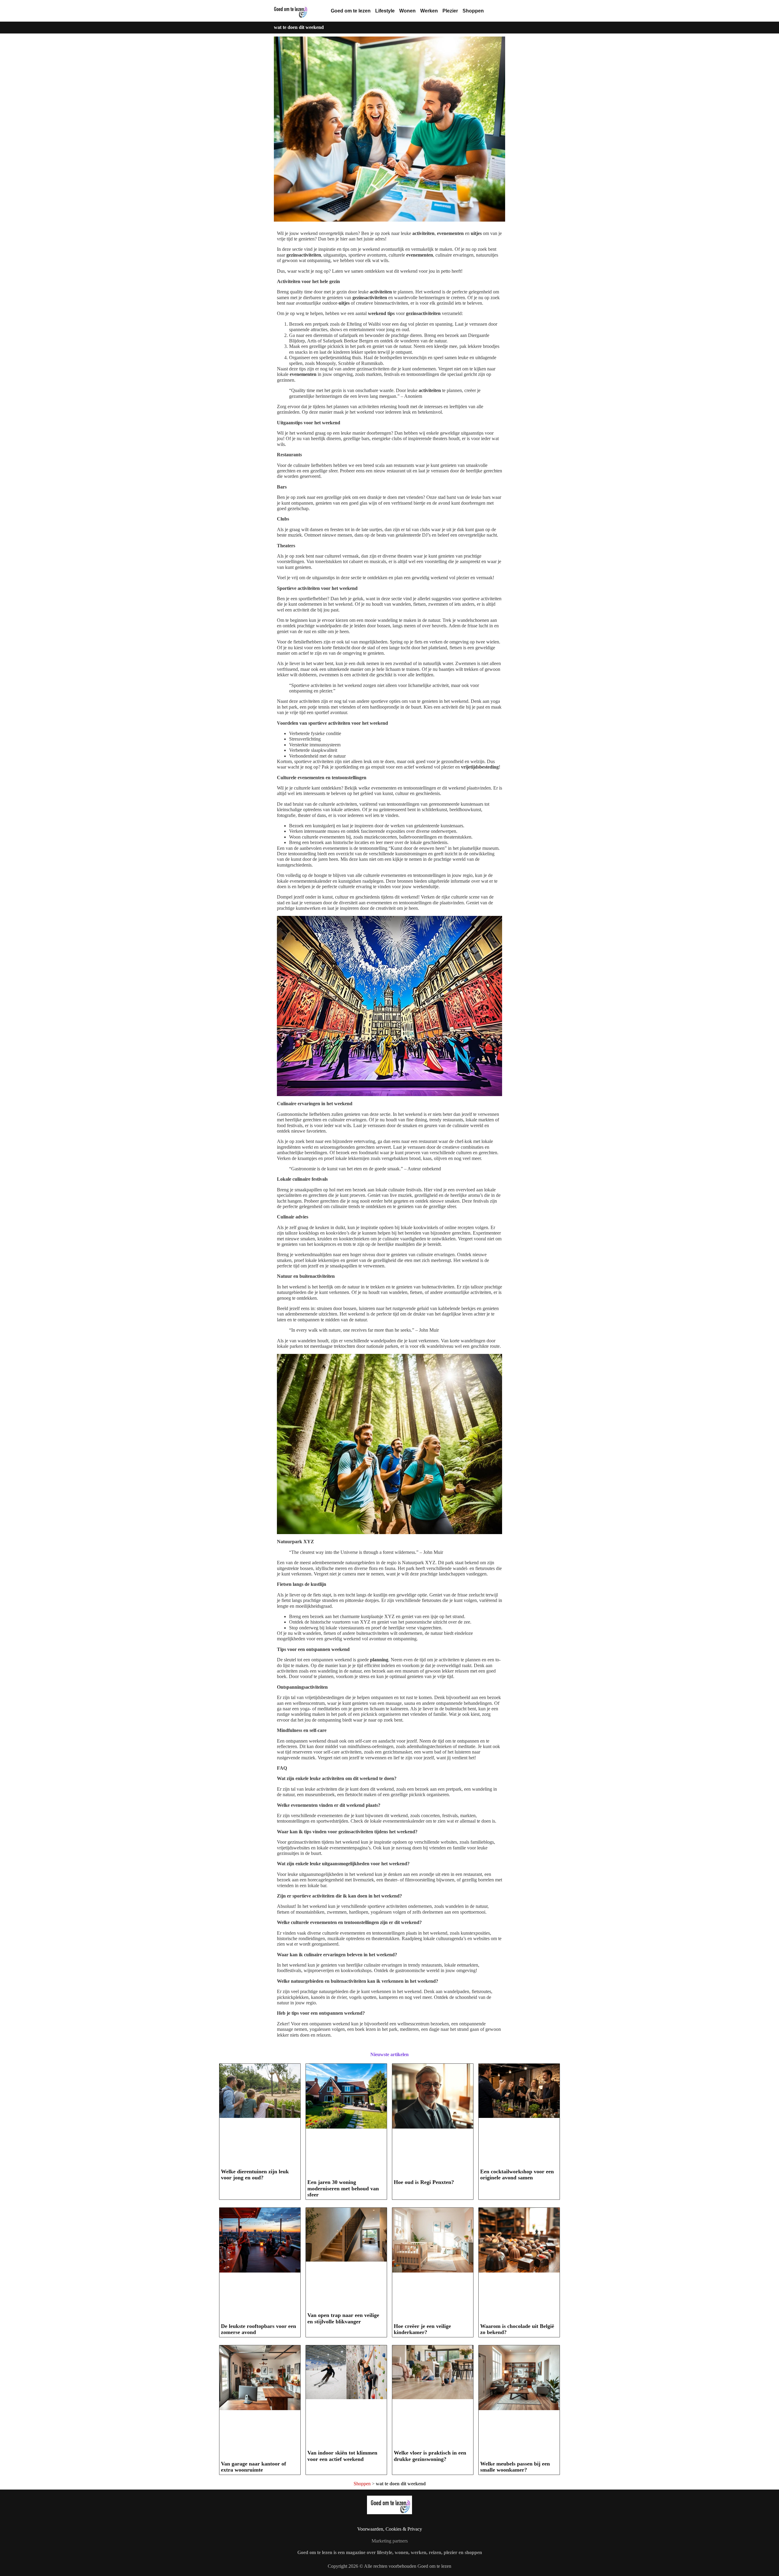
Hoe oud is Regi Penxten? (424, 2182)
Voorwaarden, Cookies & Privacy (390, 2529)
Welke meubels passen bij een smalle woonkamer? (515, 2467)
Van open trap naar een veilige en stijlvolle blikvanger (343, 2318)
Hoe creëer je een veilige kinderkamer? (422, 2329)
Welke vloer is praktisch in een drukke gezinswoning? (430, 2456)
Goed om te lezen (351, 11)
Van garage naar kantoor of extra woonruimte (253, 2467)
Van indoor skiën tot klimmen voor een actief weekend (342, 2456)
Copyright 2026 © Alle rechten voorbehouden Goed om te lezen (389, 2566)
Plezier (450, 11)
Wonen (407, 11)
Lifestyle (385, 11)
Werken (429, 11)
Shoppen (473, 11)
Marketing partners (390, 2541)
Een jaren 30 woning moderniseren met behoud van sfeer (343, 2188)
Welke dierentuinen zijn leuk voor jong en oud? (255, 2175)
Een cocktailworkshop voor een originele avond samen (517, 2175)
